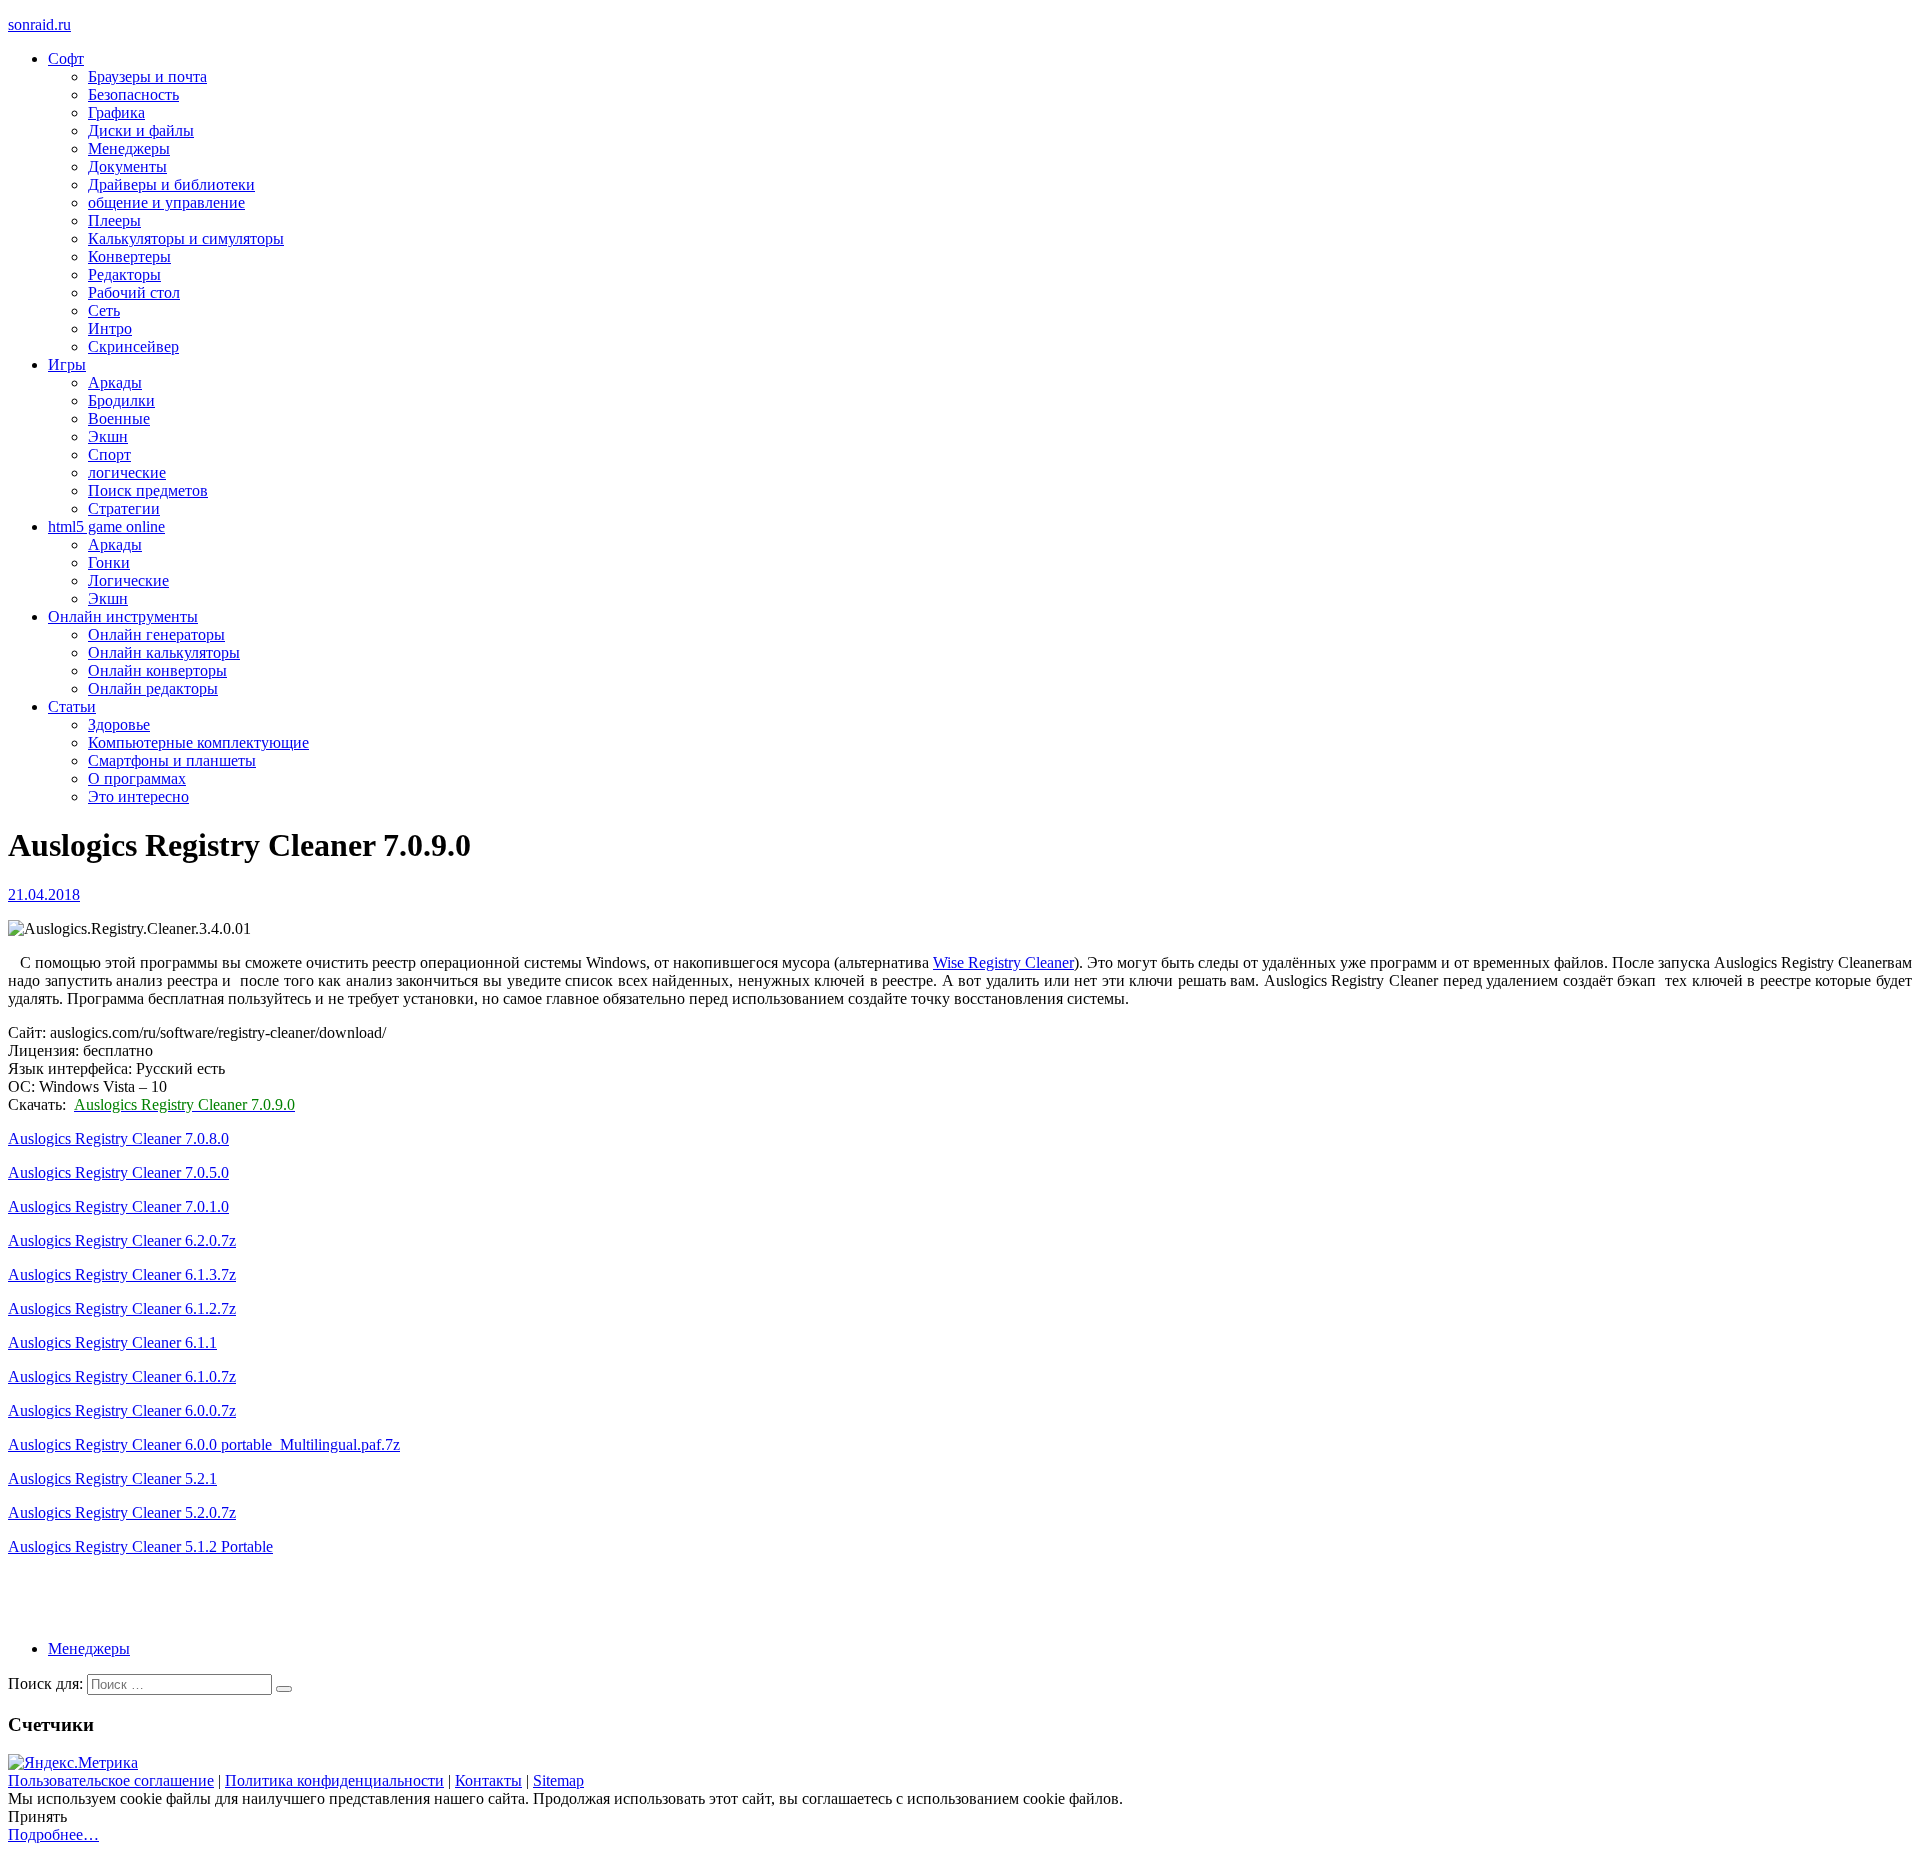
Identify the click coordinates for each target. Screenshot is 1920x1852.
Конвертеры (129, 256)
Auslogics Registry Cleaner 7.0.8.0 (118, 1138)
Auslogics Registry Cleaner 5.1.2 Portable (140, 1546)
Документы (127, 166)
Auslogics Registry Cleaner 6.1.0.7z (122, 1376)
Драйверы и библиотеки (171, 184)
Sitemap (558, 1780)
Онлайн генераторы (156, 634)
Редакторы (124, 274)
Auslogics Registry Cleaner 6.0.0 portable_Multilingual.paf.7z (204, 1444)
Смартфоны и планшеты (172, 760)
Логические (128, 580)
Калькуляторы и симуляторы (186, 238)
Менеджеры (129, 148)
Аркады (115, 382)
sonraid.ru (39, 24)
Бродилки (121, 400)
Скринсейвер (133, 346)
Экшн (108, 436)
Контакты (488, 1780)
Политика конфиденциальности (334, 1780)
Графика (116, 112)
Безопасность (133, 94)
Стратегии (124, 508)
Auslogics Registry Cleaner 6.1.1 (112, 1342)
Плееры (114, 220)
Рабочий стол (134, 292)
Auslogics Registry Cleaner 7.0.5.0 (118, 1172)
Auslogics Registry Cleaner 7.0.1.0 (118, 1206)
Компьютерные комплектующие (198, 742)
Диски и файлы (141, 130)
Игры (67, 364)
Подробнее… (53, 1834)
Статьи (72, 706)
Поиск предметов (148, 490)
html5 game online (106, 526)
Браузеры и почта (147, 76)
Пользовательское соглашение (111, 1780)
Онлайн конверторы (157, 670)
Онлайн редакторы (153, 688)
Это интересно (138, 796)
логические (127, 472)
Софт (66, 58)
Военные (119, 418)
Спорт (109, 454)
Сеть (104, 310)
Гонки (109, 562)
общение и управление (166, 202)
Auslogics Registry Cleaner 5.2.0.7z (122, 1512)
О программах (137, 778)
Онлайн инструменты (123, 616)
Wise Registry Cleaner (1003, 962)
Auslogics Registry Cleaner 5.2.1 (112, 1478)
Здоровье (119, 724)
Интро (110, 328)
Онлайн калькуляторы (164, 652)
